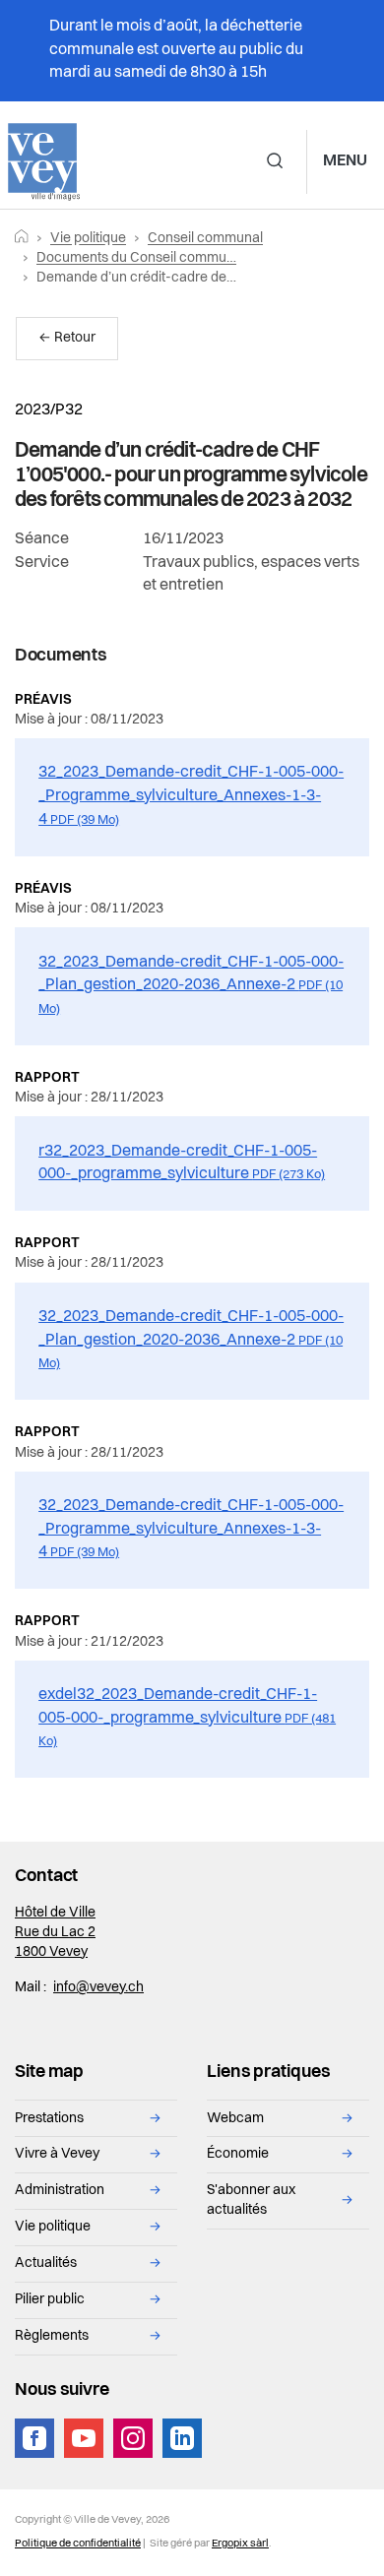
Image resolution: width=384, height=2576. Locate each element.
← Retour (67, 338)
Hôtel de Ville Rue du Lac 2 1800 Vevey (55, 1933)
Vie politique (88, 239)
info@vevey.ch (98, 1988)
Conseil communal (205, 239)
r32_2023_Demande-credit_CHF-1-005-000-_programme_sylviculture (182, 1163)
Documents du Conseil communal (141, 258)
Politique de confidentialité (78, 2544)
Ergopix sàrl (240, 2544)
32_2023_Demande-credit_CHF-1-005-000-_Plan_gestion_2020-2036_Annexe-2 (191, 985)
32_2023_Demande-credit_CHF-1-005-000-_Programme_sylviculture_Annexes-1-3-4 (191, 796)
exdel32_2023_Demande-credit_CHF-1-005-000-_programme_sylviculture (187, 1718)
